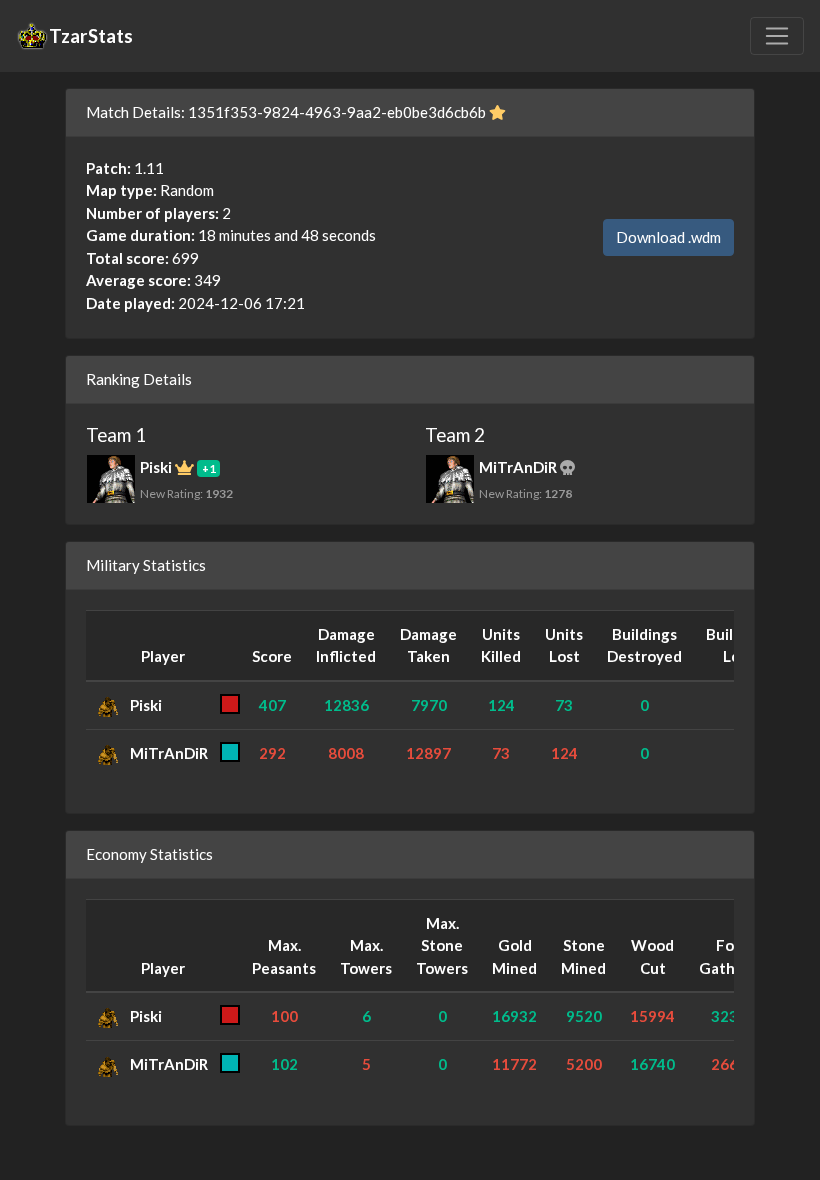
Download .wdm (668, 237)
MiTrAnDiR (169, 753)
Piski (146, 705)
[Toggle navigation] (777, 36)
